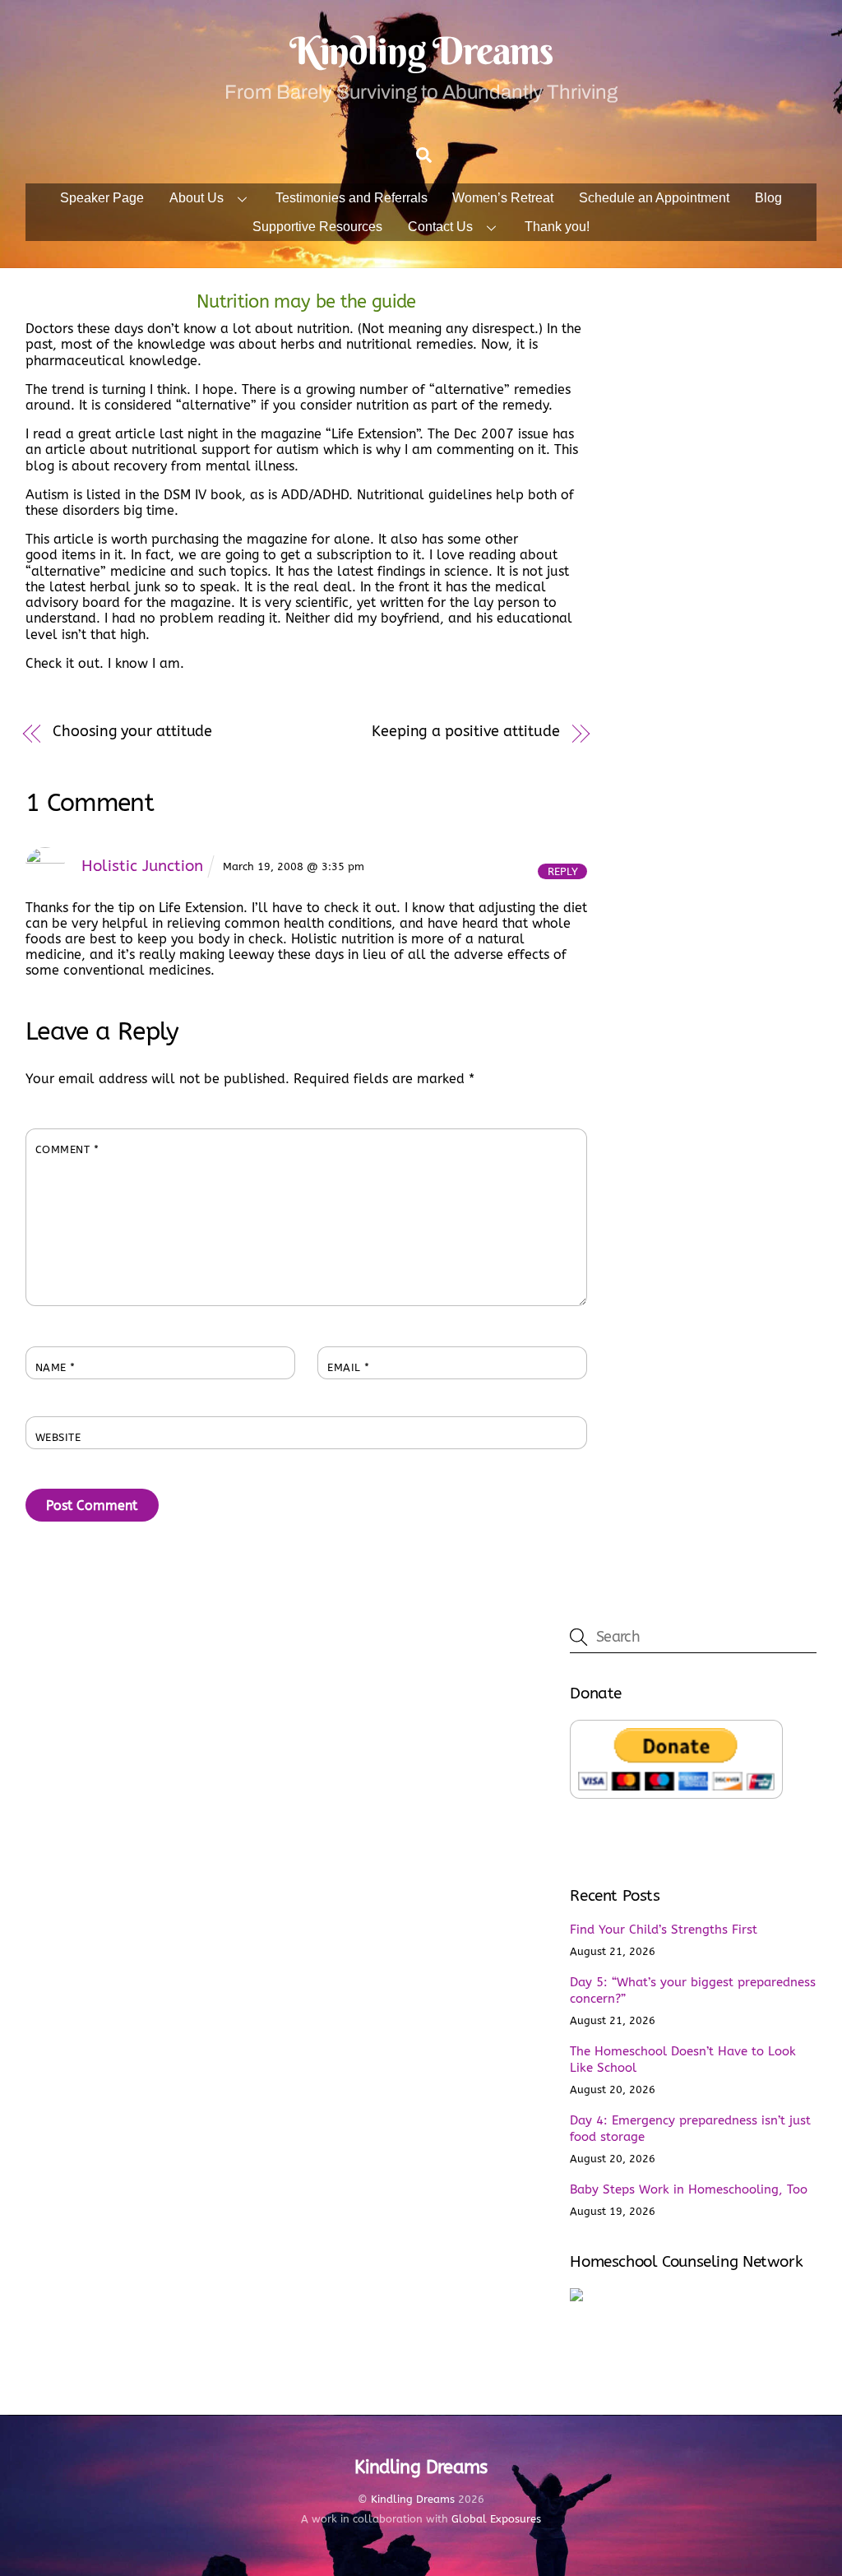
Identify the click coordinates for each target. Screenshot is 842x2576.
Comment (67, 1149)
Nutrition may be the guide (306, 301)
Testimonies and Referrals (352, 198)
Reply (563, 871)
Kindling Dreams (413, 2499)
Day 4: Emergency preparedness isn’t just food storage (690, 2129)
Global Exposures (496, 2519)
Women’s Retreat (503, 198)
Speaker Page (102, 198)
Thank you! (557, 227)
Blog (768, 198)
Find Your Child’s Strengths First (664, 1930)
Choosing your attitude (132, 732)
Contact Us (440, 227)
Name (56, 1367)
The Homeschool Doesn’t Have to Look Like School (683, 2059)
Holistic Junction (142, 866)
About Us (197, 198)
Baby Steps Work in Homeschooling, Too (689, 2189)
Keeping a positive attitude (466, 732)
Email (349, 1367)
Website (58, 1437)
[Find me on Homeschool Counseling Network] (576, 2297)
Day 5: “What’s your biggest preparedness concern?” (693, 1990)
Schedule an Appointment (654, 198)
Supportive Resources (317, 227)
